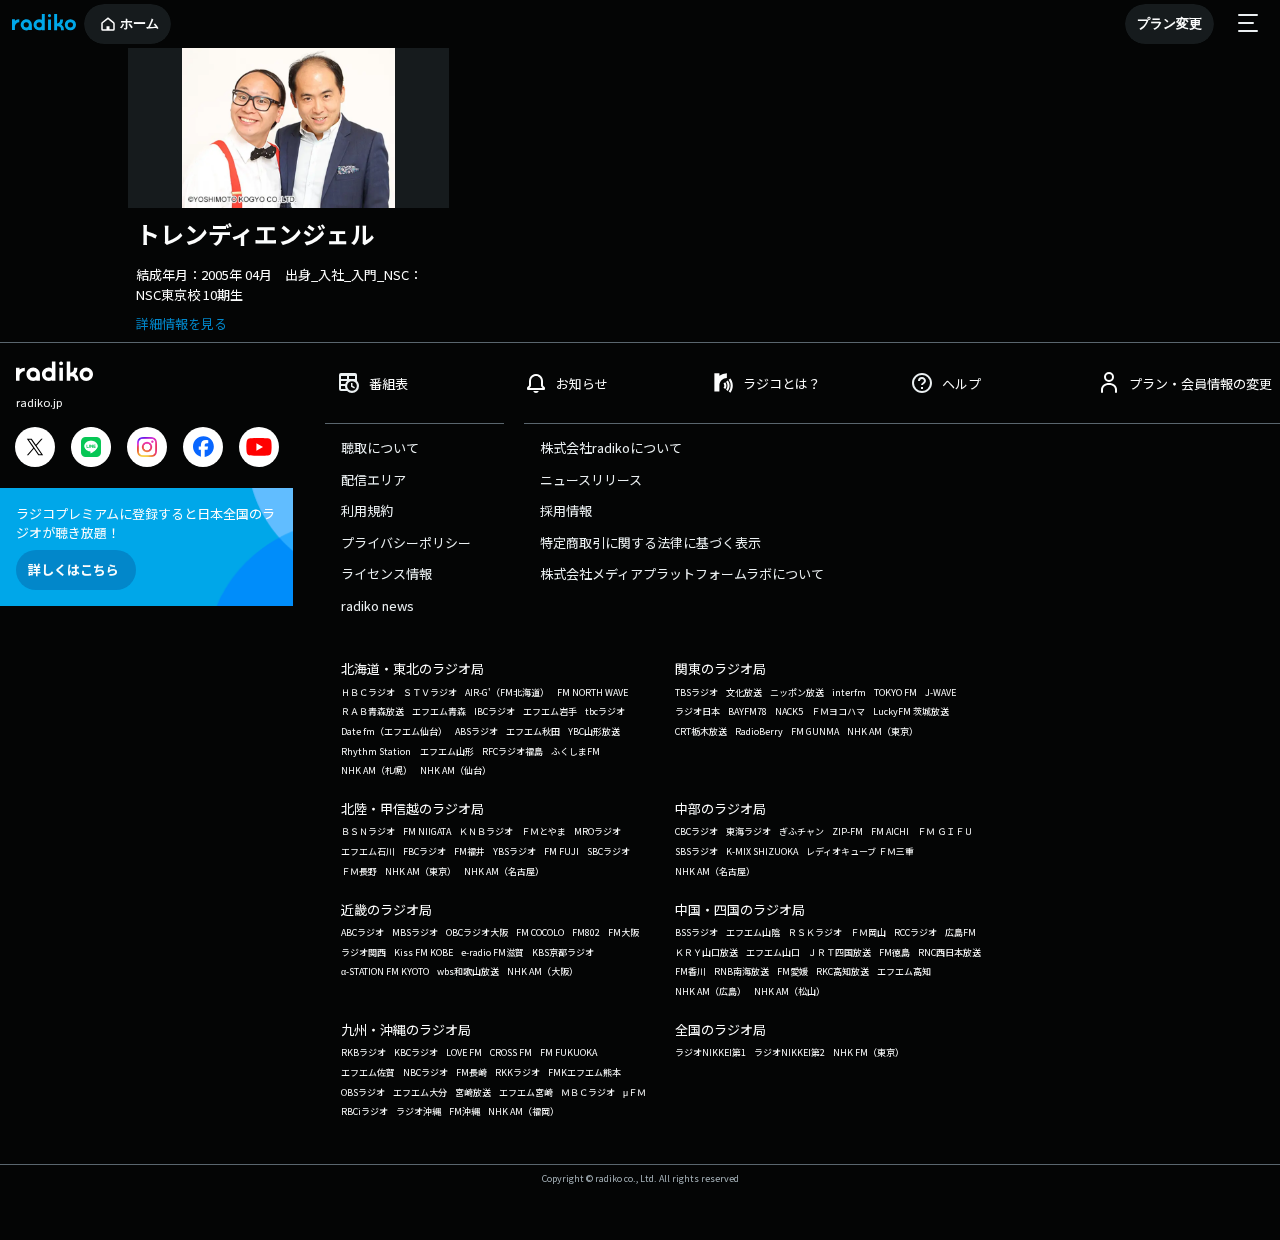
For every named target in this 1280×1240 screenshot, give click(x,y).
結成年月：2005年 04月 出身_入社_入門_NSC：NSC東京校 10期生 (279, 284)
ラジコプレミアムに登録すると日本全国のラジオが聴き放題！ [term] (145, 523)
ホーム (139, 23)
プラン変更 (1169, 23)
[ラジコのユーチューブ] (259, 449)
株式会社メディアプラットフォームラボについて (682, 573)
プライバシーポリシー (406, 542)
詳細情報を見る (181, 323)
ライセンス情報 (386, 573)
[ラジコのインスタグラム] (147, 447)
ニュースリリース (591, 479)
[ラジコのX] (35, 449)
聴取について (380, 447)
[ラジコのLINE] (91, 449)
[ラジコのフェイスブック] (203, 449)
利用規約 (367, 510)
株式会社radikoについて (611, 447)
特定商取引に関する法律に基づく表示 (650, 542)
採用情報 (566, 510)
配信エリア (373, 479)
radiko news (377, 605)
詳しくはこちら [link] (73, 569)
